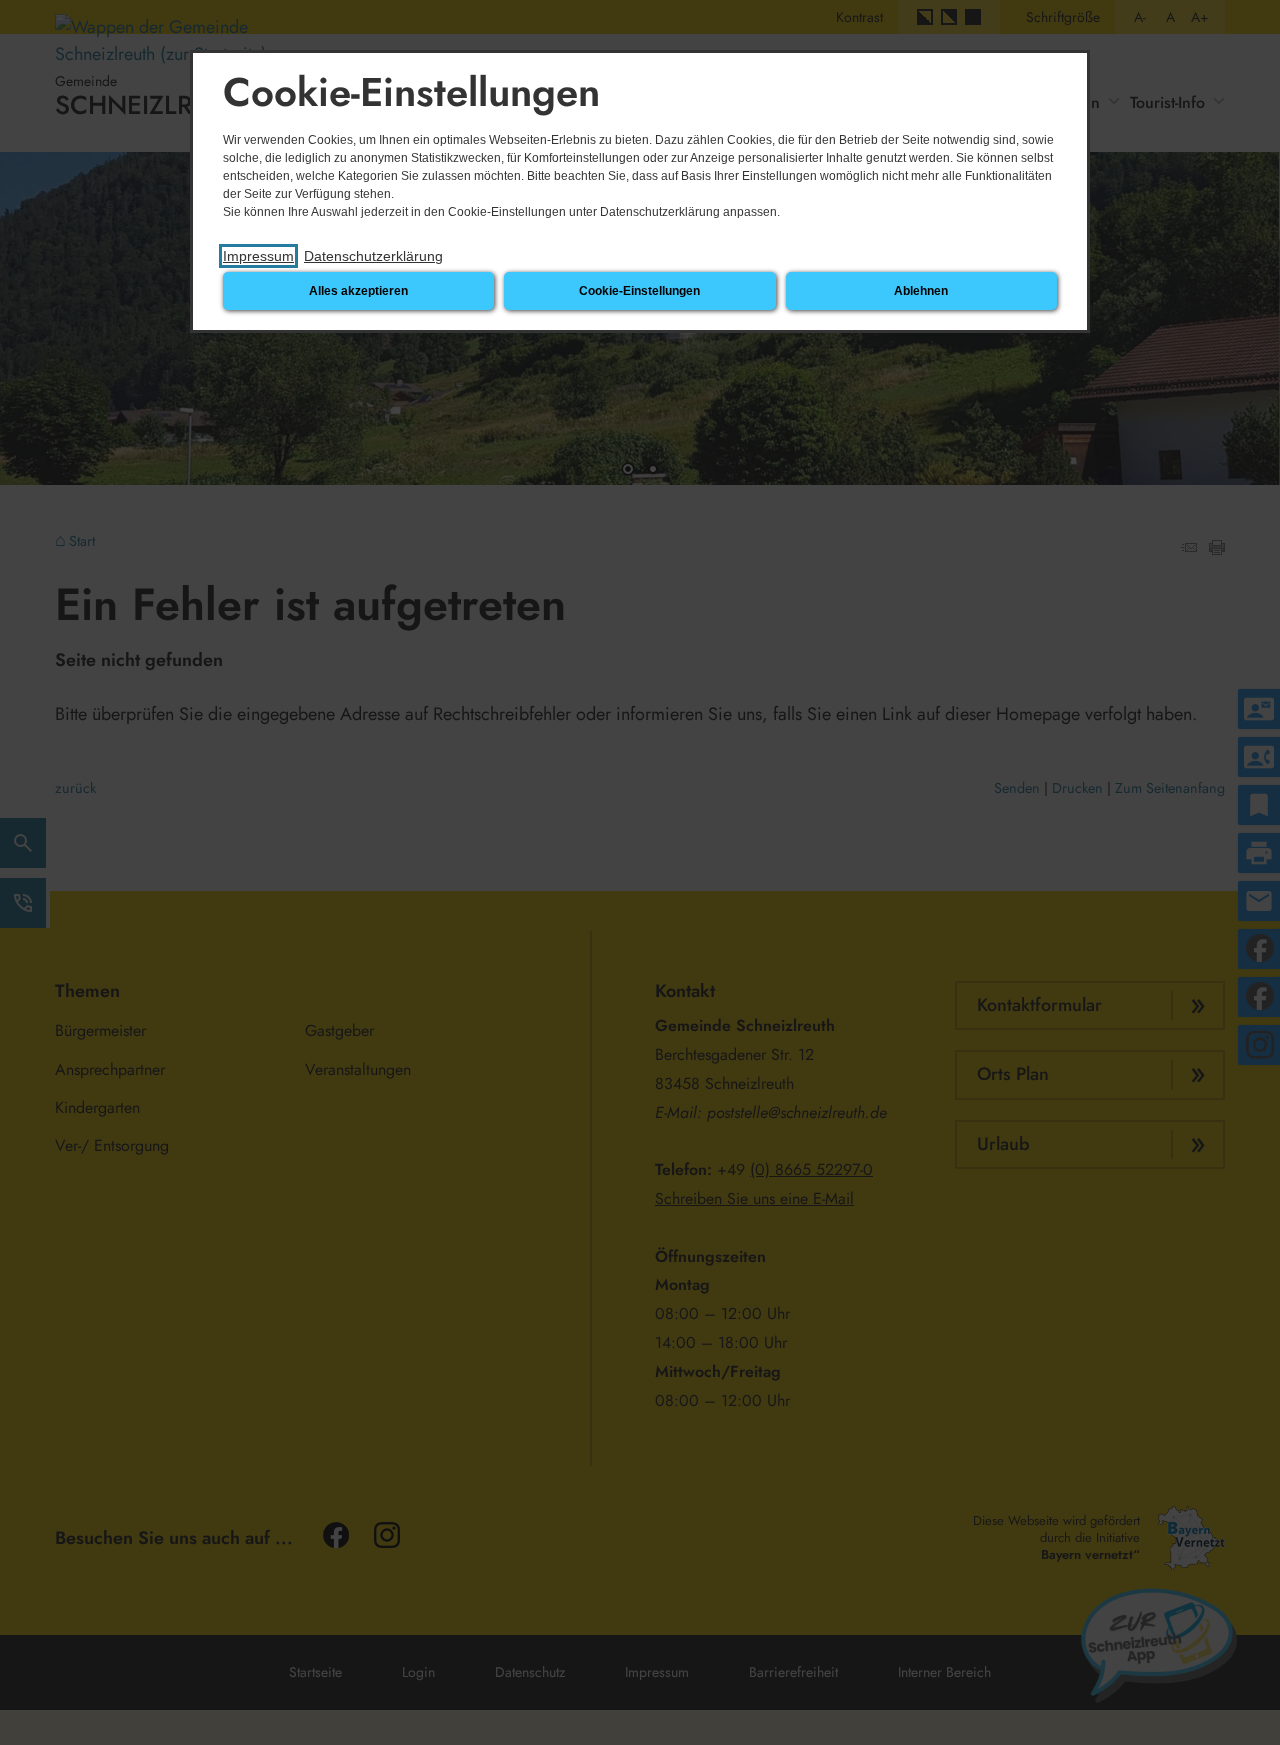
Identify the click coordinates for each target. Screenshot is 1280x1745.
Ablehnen (921, 291)
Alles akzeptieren (358, 291)
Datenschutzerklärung (373, 256)
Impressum (258, 256)
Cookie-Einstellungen (639, 291)
